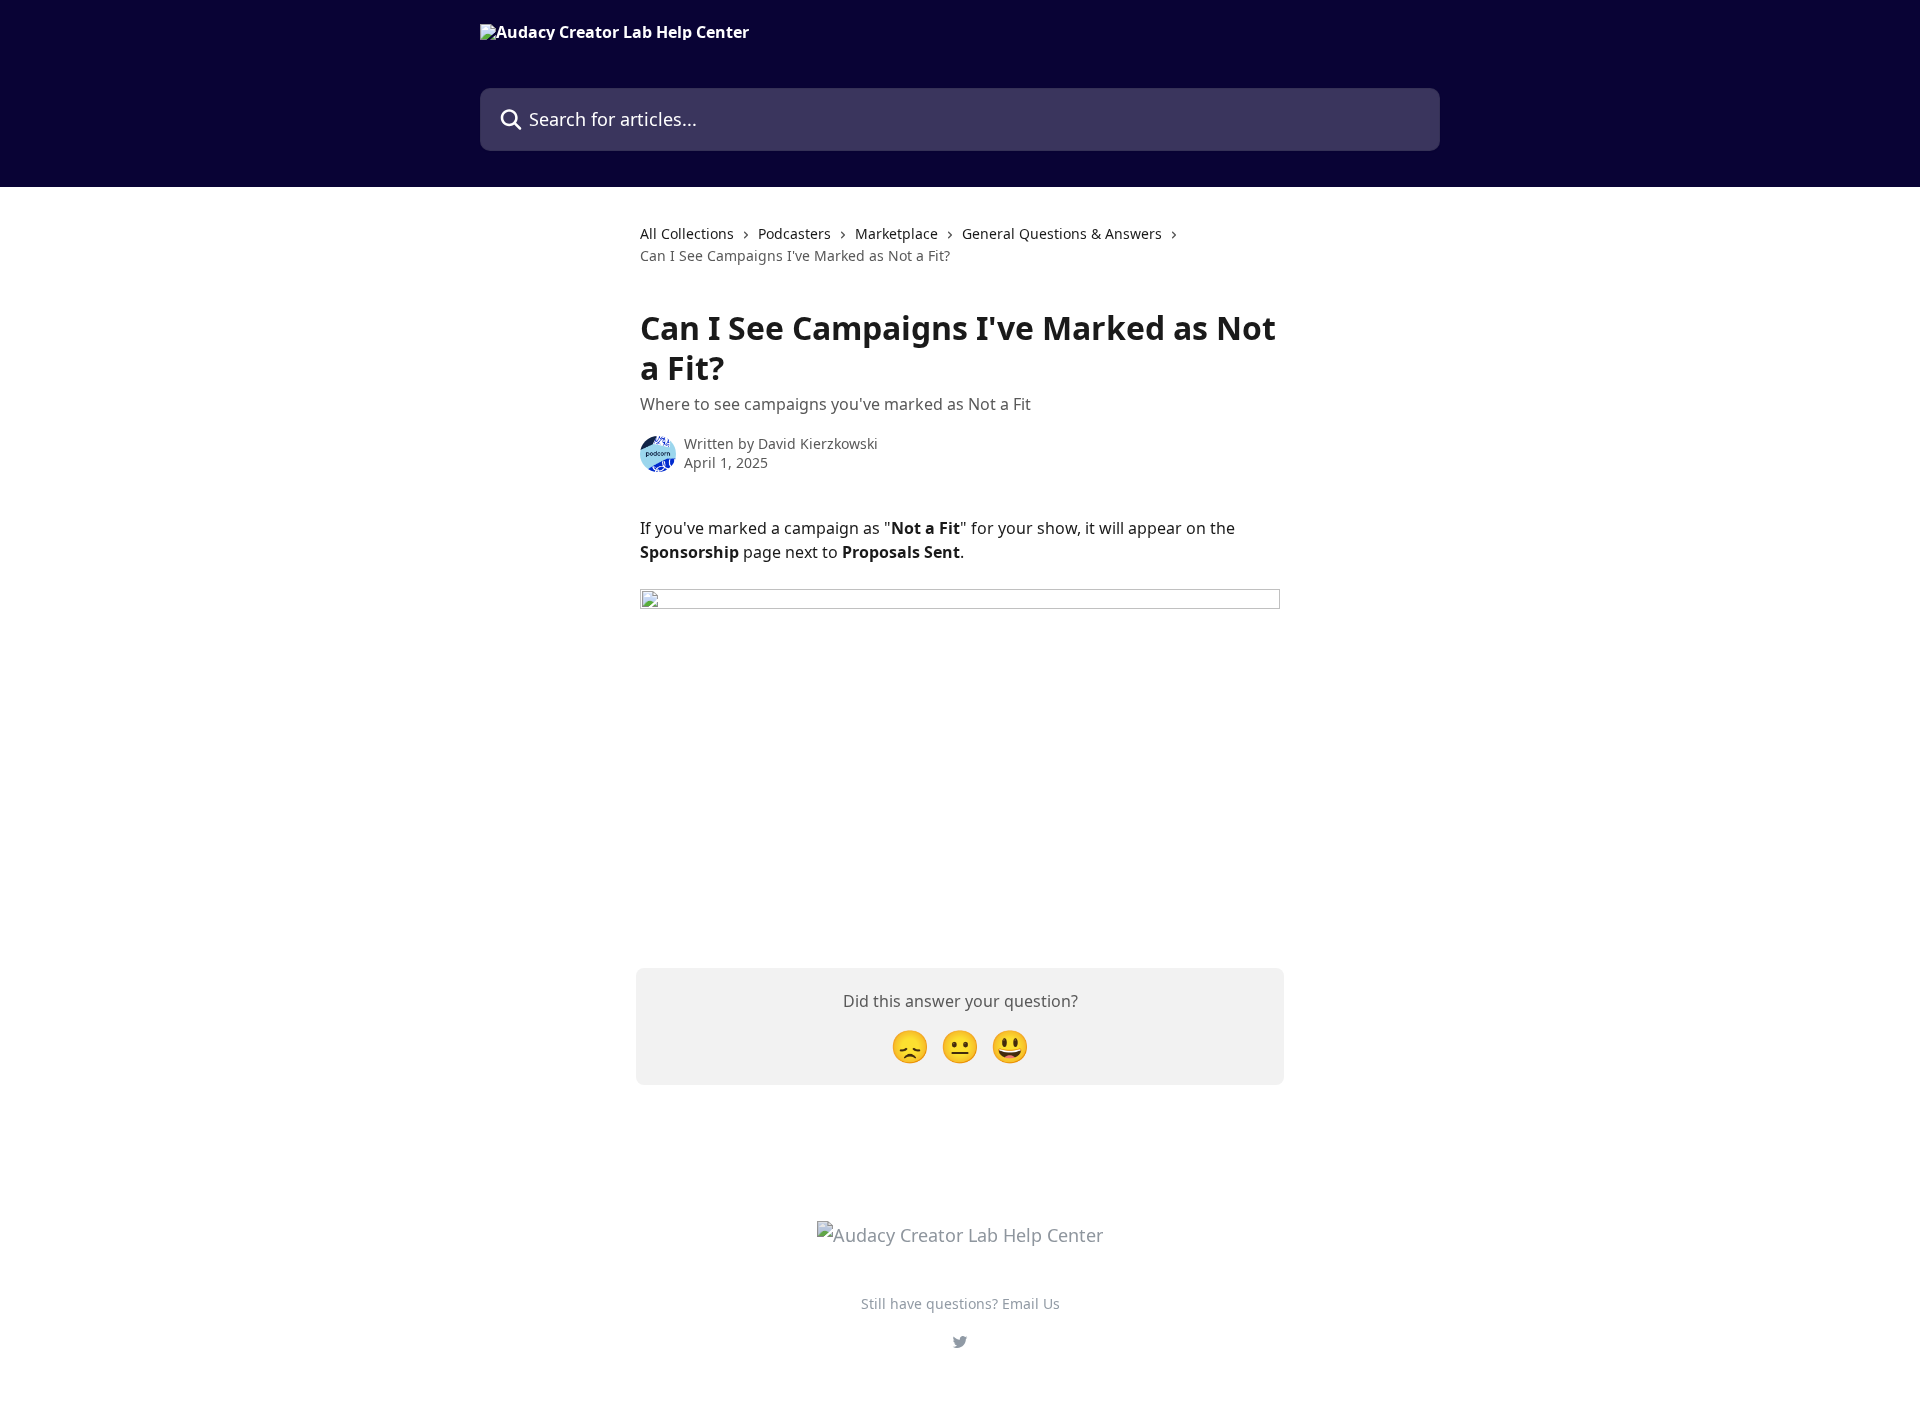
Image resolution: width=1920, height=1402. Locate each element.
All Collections (687, 233)
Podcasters (794, 233)
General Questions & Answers (1062, 233)
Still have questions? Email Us (960, 1303)
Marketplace (896, 233)
